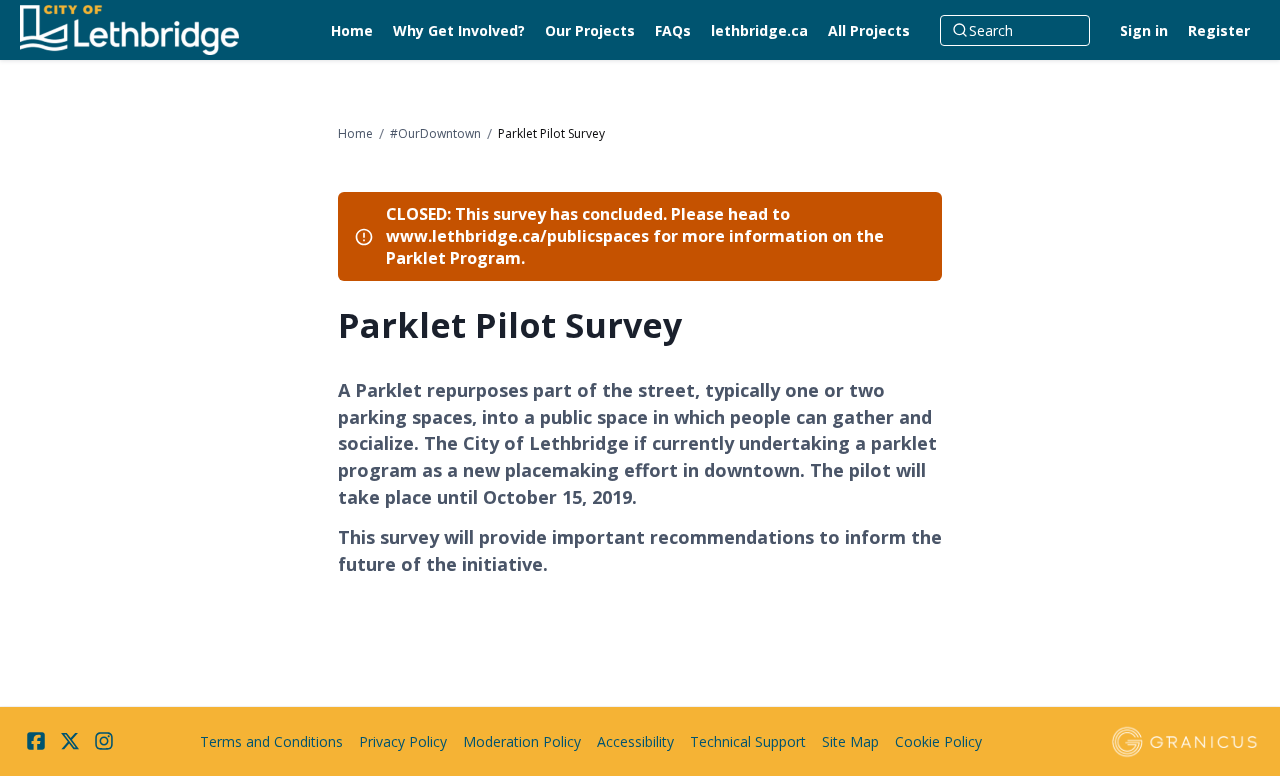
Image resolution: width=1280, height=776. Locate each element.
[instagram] (104, 741)
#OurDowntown (435, 133)
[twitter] (70, 741)
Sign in (1144, 30)
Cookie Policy (938, 741)
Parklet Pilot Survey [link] (551, 133)
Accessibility (635, 741)
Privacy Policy (403, 741)
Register (1219, 30)
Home (355, 133)
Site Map (850, 741)
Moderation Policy (522, 741)
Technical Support (748, 741)
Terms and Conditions (271, 741)
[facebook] (36, 741)
